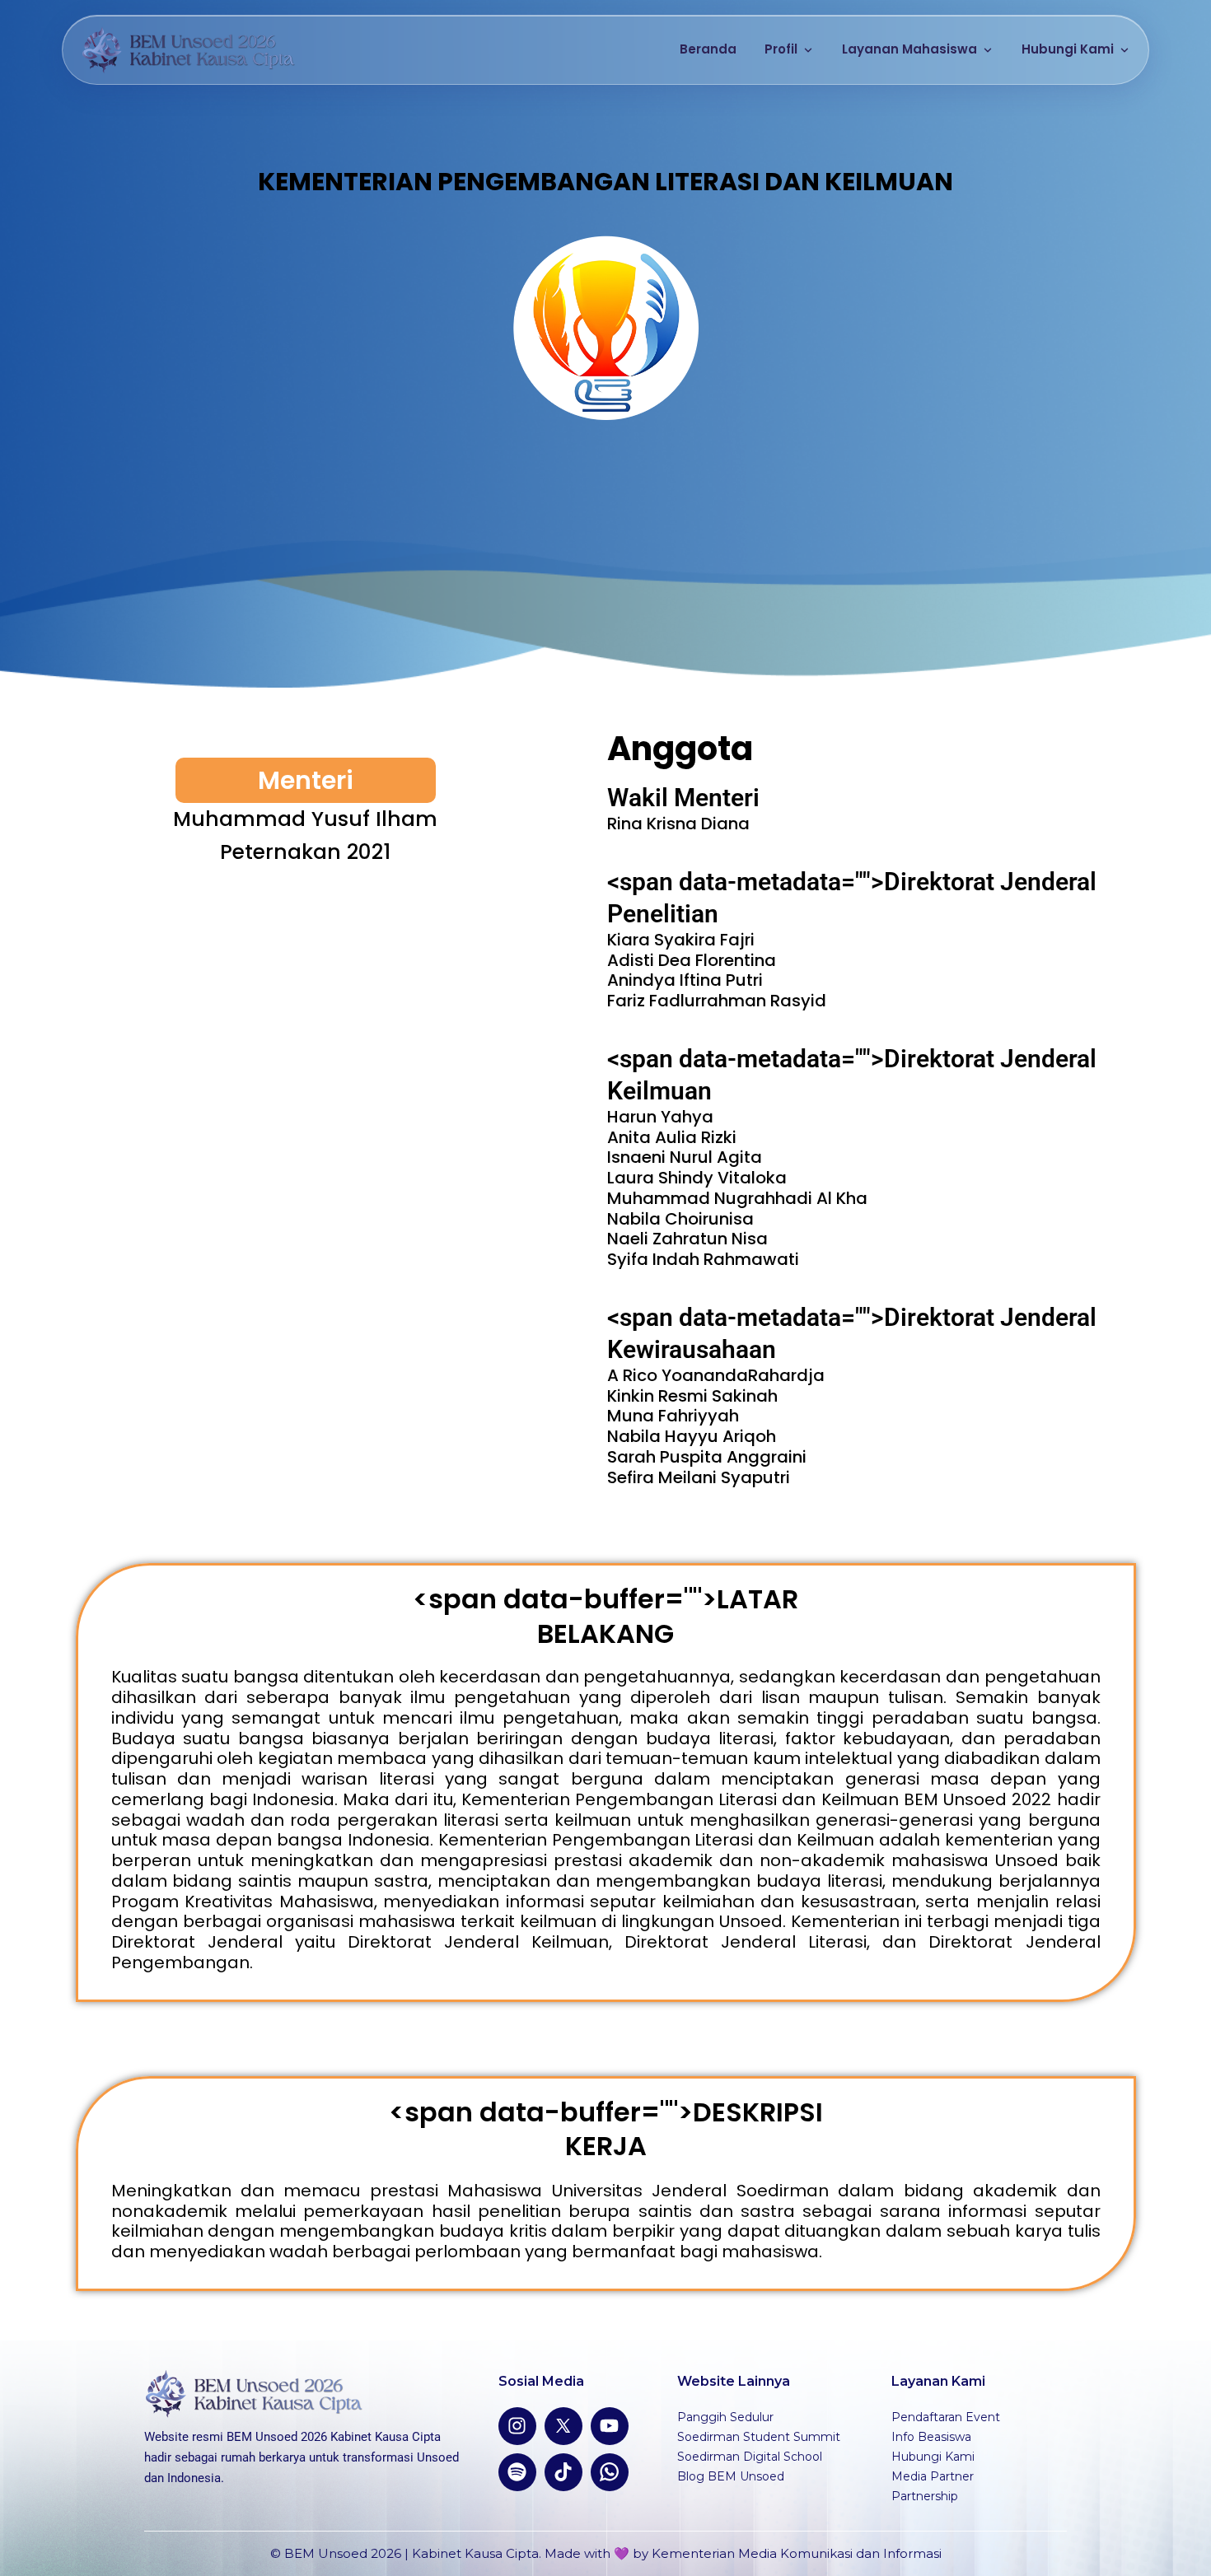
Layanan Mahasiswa (909, 49)
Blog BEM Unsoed (731, 2476)
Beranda (708, 49)
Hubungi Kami (1068, 49)
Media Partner (933, 2476)
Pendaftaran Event (946, 2417)
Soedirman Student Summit (759, 2437)
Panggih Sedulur (725, 2417)
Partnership (925, 2496)
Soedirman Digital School (750, 2457)
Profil (781, 49)
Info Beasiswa (931, 2437)
